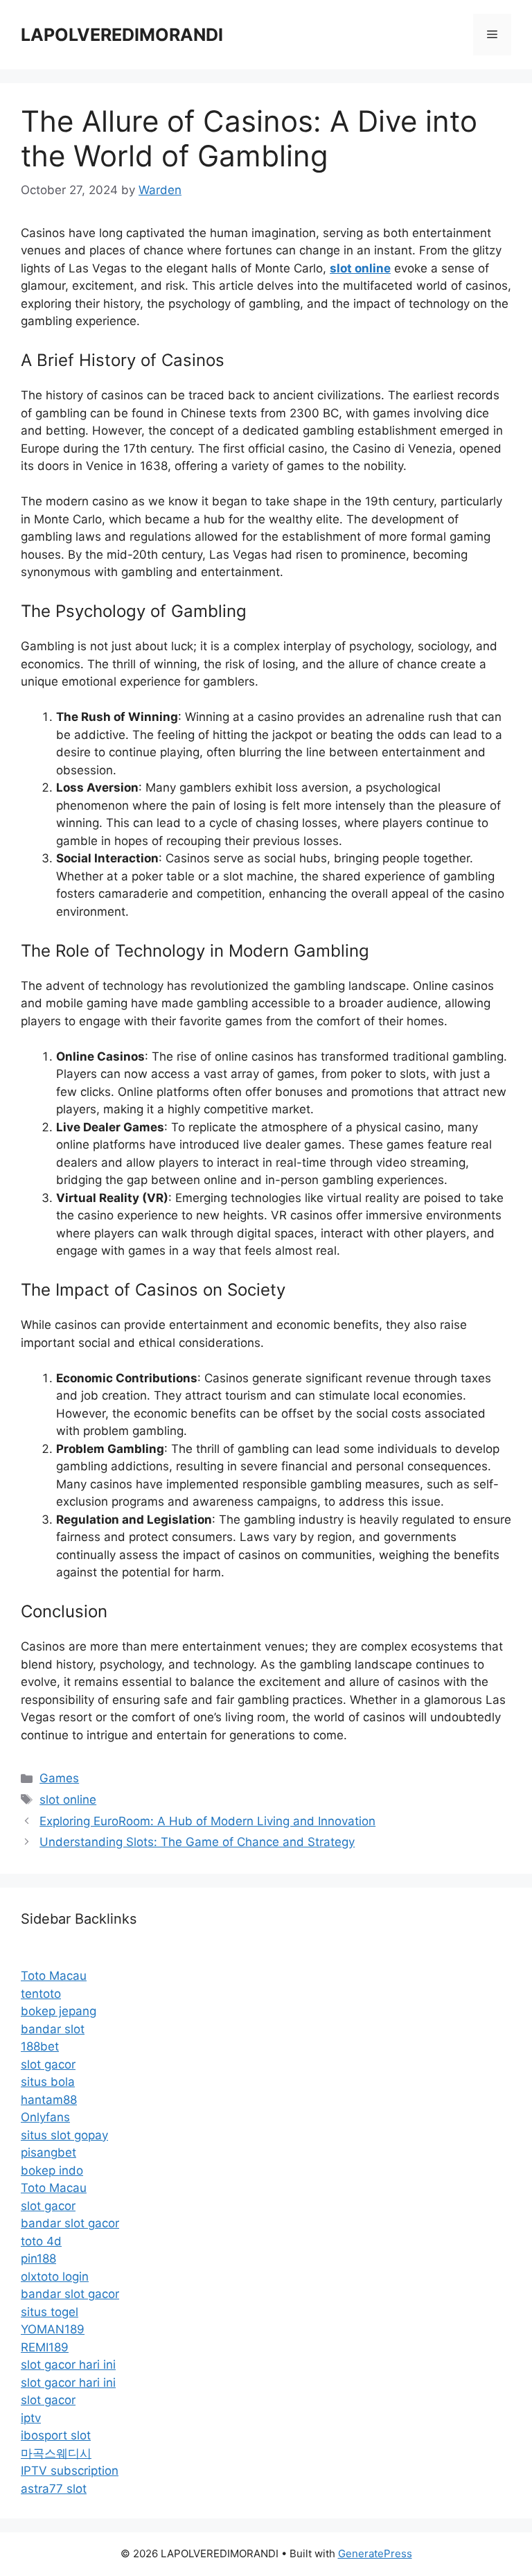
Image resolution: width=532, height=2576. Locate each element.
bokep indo (52, 2170)
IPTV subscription (70, 2471)
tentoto (41, 1994)
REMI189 (45, 2347)
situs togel (50, 2312)
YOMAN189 (53, 2329)
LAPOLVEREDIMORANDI (122, 35)
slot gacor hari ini (68, 2365)
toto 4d (41, 2241)
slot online (68, 1800)
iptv (31, 2418)
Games (59, 1778)
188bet (40, 2046)
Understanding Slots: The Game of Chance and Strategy (197, 1842)
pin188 (38, 2259)
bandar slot (53, 2029)
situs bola (48, 2082)
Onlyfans (45, 2117)
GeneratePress (375, 2553)
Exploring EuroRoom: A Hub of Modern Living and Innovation (207, 1821)
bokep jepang (59, 2011)
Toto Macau (54, 1976)
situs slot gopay (64, 2135)
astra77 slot (54, 2489)
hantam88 (49, 2100)
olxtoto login (55, 2277)
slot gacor (48, 2064)
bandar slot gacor (70, 2223)
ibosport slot (56, 2435)
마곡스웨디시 (56, 2453)
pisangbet (48, 2152)
